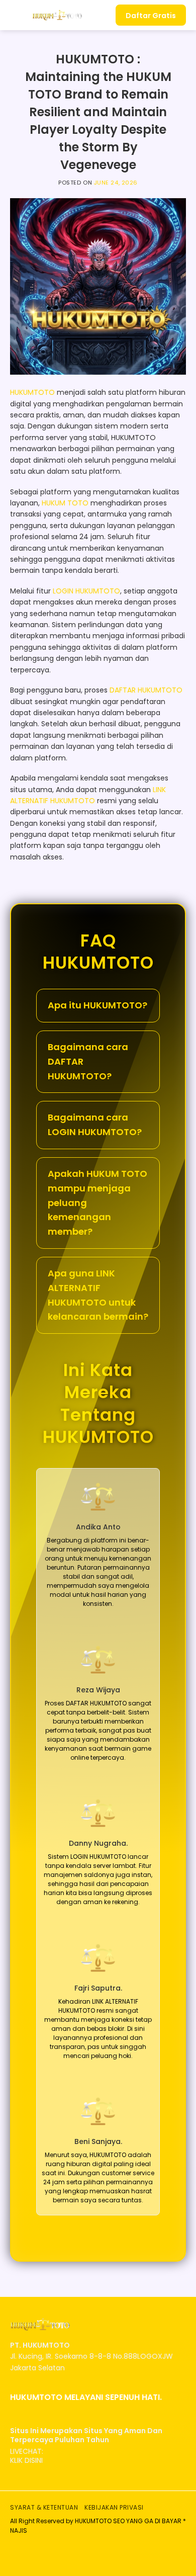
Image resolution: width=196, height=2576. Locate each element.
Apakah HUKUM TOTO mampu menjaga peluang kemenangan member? (97, 1203)
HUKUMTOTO (32, 392)
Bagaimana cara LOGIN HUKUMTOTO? (95, 1125)
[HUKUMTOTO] (57, 15)
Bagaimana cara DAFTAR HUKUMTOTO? (88, 1061)
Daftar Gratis (151, 16)
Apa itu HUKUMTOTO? (97, 1005)
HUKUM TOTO (65, 503)
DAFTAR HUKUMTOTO (146, 690)
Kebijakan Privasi (114, 2507)
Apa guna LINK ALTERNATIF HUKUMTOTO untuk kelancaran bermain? (98, 1295)
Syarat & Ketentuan (44, 2507)
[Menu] (16, 15)
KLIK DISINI (26, 2460)
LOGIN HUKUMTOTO (86, 591)
